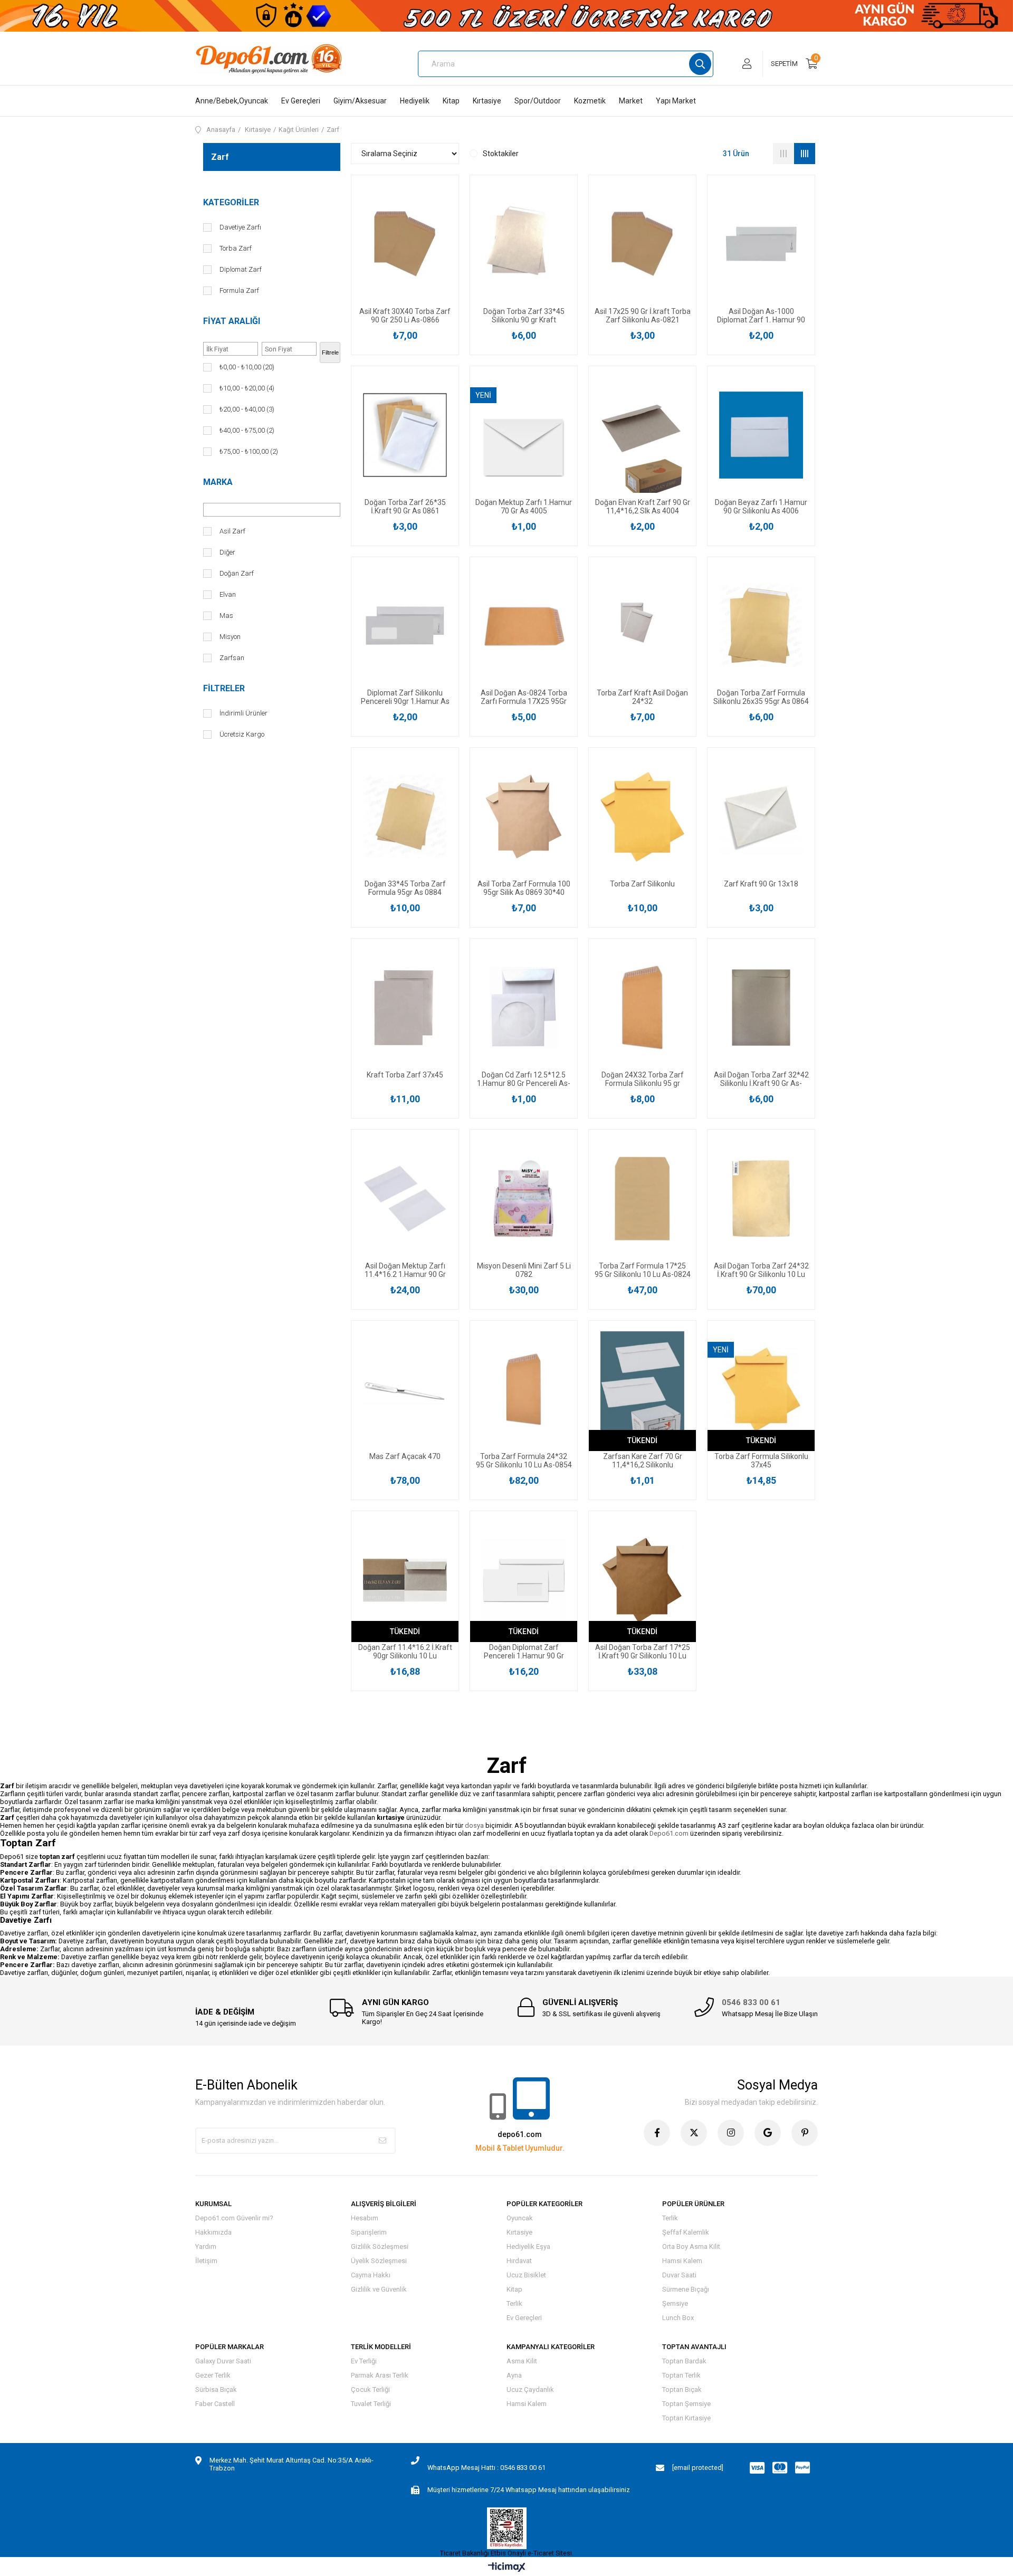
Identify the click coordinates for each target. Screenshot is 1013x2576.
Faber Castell (215, 2404)
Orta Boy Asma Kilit (691, 2246)
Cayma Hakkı (371, 2275)
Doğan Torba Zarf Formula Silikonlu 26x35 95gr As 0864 (761, 697)
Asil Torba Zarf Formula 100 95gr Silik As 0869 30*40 (524, 888)
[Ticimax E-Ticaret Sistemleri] (507, 2568)
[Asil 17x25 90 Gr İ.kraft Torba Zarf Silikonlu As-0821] (642, 244)
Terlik (514, 2303)
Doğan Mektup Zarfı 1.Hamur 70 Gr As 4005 (524, 507)
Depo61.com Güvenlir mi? (234, 2218)
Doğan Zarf (237, 573)
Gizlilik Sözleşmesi (380, 2246)
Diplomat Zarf (241, 269)
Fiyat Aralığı (232, 321)
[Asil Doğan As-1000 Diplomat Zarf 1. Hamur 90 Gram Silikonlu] (761, 244)
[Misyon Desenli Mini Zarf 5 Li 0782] (524, 1199)
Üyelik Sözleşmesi (379, 2261)
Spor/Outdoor (538, 101)
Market (631, 101)
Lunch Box (678, 2318)
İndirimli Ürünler (243, 713)
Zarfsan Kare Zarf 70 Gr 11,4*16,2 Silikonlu (643, 1461)
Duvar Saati (679, 2275)
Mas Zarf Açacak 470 (405, 1456)
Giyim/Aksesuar (360, 101)
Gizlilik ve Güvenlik (379, 2289)
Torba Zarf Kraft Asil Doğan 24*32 (642, 697)
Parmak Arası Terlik (380, 2375)
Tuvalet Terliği (371, 2404)
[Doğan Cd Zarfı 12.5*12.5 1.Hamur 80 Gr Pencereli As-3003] (524, 1008)
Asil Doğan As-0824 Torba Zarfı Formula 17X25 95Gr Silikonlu (524, 697)
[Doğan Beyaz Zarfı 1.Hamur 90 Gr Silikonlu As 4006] (761, 435)
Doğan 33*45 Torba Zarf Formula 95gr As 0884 (405, 888)
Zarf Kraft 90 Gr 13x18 (761, 884)
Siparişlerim (369, 2232)
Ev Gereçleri (301, 101)
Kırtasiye (487, 101)
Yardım (206, 2246)
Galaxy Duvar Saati (223, 2361)
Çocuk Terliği (370, 2389)
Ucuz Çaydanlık (530, 2389)
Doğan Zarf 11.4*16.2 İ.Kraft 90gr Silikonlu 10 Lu (405, 1652)
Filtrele (330, 352)
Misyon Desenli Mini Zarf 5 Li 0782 (524, 1270)
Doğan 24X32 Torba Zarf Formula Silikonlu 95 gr (643, 1079)
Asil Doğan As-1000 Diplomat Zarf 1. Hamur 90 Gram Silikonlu (761, 316)
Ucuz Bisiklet (526, 2275)
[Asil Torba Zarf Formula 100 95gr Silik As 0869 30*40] (524, 817)
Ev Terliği (364, 2361)
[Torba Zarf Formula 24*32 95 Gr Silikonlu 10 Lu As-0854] (524, 1390)
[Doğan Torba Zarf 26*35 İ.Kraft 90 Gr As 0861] (405, 435)
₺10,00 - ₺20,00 (247, 388)
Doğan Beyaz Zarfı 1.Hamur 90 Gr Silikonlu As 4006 (761, 507)
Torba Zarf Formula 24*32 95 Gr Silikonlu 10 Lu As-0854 (524, 1461)
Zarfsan (232, 658)
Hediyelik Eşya (528, 2246)
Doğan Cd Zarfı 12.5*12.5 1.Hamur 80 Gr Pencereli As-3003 (524, 1079)
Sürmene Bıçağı (686, 2289)
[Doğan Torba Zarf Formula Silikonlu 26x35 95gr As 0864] (761, 626)
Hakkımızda (213, 2232)
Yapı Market (676, 101)
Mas (226, 616)
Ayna (514, 2375)
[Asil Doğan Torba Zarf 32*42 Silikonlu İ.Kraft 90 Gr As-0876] (761, 1008)
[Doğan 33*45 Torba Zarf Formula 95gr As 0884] (405, 817)
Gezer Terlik (213, 2375)
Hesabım (365, 2218)
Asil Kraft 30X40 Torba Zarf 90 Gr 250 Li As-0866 (405, 316)
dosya (474, 1825)
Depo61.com (670, 1833)
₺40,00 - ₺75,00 (247, 430)
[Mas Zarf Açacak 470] (405, 1390)
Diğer (227, 552)
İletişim (206, 2261)
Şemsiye (675, 2303)
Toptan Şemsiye (686, 2404)
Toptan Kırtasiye (686, 2418)
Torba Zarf (236, 248)
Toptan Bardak (684, 2361)
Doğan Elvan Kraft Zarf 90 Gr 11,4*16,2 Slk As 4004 (643, 507)
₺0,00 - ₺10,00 (247, 367)
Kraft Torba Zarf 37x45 (405, 1075)
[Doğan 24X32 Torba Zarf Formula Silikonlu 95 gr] (642, 1008)
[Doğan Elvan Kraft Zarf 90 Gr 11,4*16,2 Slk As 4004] (642, 435)
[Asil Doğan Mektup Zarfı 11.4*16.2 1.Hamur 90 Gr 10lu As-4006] (405, 1199)
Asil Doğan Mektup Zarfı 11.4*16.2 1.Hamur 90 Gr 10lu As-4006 (405, 1270)
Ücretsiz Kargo (242, 734)
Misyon (230, 637)
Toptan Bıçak (682, 2389)
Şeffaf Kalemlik (686, 2232)
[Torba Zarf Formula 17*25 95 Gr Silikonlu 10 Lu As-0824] (642, 1199)
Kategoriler (231, 202)
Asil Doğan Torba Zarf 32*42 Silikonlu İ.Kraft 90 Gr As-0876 (761, 1079)
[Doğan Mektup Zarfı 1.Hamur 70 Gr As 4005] (524, 435)
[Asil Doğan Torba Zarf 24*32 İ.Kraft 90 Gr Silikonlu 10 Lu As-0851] (761, 1199)
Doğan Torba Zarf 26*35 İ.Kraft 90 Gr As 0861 (405, 507)
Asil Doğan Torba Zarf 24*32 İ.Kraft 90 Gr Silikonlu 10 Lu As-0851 (761, 1270)
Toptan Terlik (681, 2375)
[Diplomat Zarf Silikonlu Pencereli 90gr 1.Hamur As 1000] (405, 626)
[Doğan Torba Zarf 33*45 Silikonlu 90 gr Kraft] (524, 244)
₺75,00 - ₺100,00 (249, 451)
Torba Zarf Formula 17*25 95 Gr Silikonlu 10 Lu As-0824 (643, 1270)
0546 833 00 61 (751, 2002)
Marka (218, 482)
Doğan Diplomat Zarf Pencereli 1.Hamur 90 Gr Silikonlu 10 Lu (524, 1652)
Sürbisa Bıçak (216, 2389)
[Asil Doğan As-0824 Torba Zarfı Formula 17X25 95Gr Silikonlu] (524, 626)
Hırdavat (519, 2261)
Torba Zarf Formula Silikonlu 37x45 (761, 1461)
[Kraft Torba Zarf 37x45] (405, 1008)
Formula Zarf (239, 290)
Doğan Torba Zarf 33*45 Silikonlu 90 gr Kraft (524, 316)
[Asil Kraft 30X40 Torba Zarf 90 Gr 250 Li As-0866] (405, 244)
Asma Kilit (522, 2361)
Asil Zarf (232, 531)
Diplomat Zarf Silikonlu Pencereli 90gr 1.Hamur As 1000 (405, 697)
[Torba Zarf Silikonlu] (642, 817)
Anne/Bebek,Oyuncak (232, 101)
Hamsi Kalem (682, 2261)
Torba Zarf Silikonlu (642, 884)
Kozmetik (590, 101)
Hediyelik (415, 101)
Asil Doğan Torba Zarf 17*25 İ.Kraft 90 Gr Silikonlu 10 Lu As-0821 (643, 1652)
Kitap (451, 101)
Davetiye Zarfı (240, 227)
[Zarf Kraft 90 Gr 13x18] (761, 817)
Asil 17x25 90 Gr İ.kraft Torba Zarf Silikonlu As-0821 (643, 316)
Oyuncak (520, 2218)
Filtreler (224, 688)
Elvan (228, 594)
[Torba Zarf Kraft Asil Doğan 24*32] (642, 626)
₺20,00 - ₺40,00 (247, 409)
